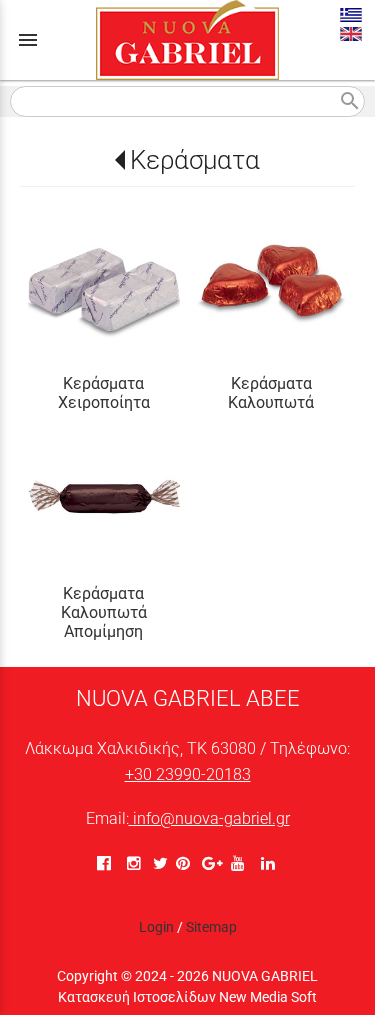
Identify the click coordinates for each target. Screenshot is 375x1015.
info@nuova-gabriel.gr (209, 818)
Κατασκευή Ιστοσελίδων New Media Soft (187, 997)
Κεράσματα (195, 160)
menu (28, 40)
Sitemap (211, 927)
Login (156, 927)
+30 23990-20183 (188, 774)
